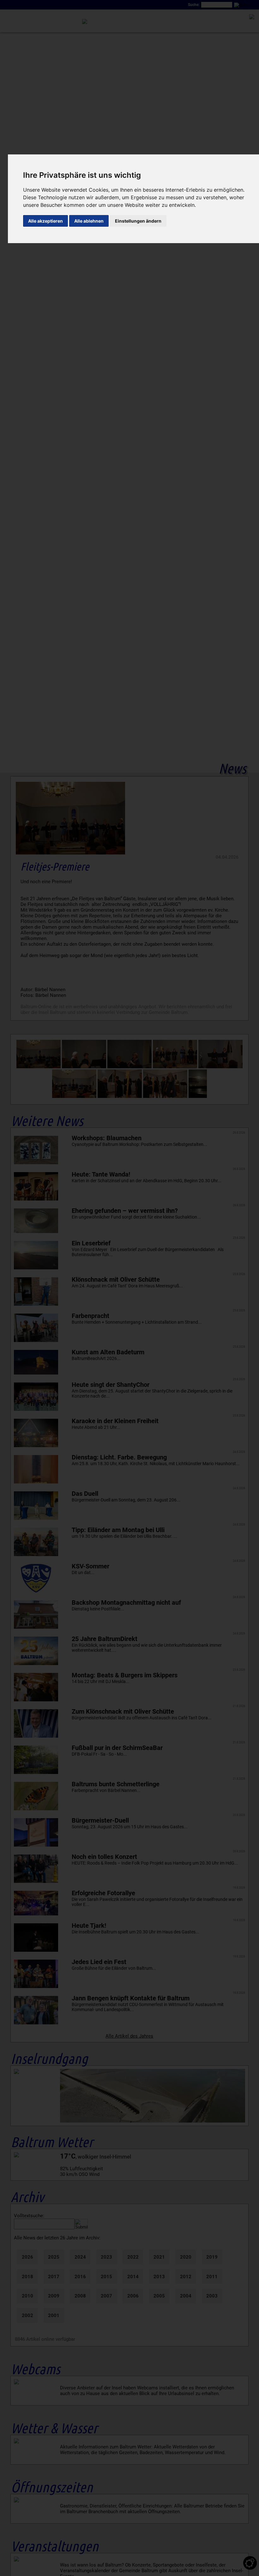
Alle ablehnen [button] (89, 221)
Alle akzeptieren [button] (45, 221)
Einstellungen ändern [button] (138, 221)
